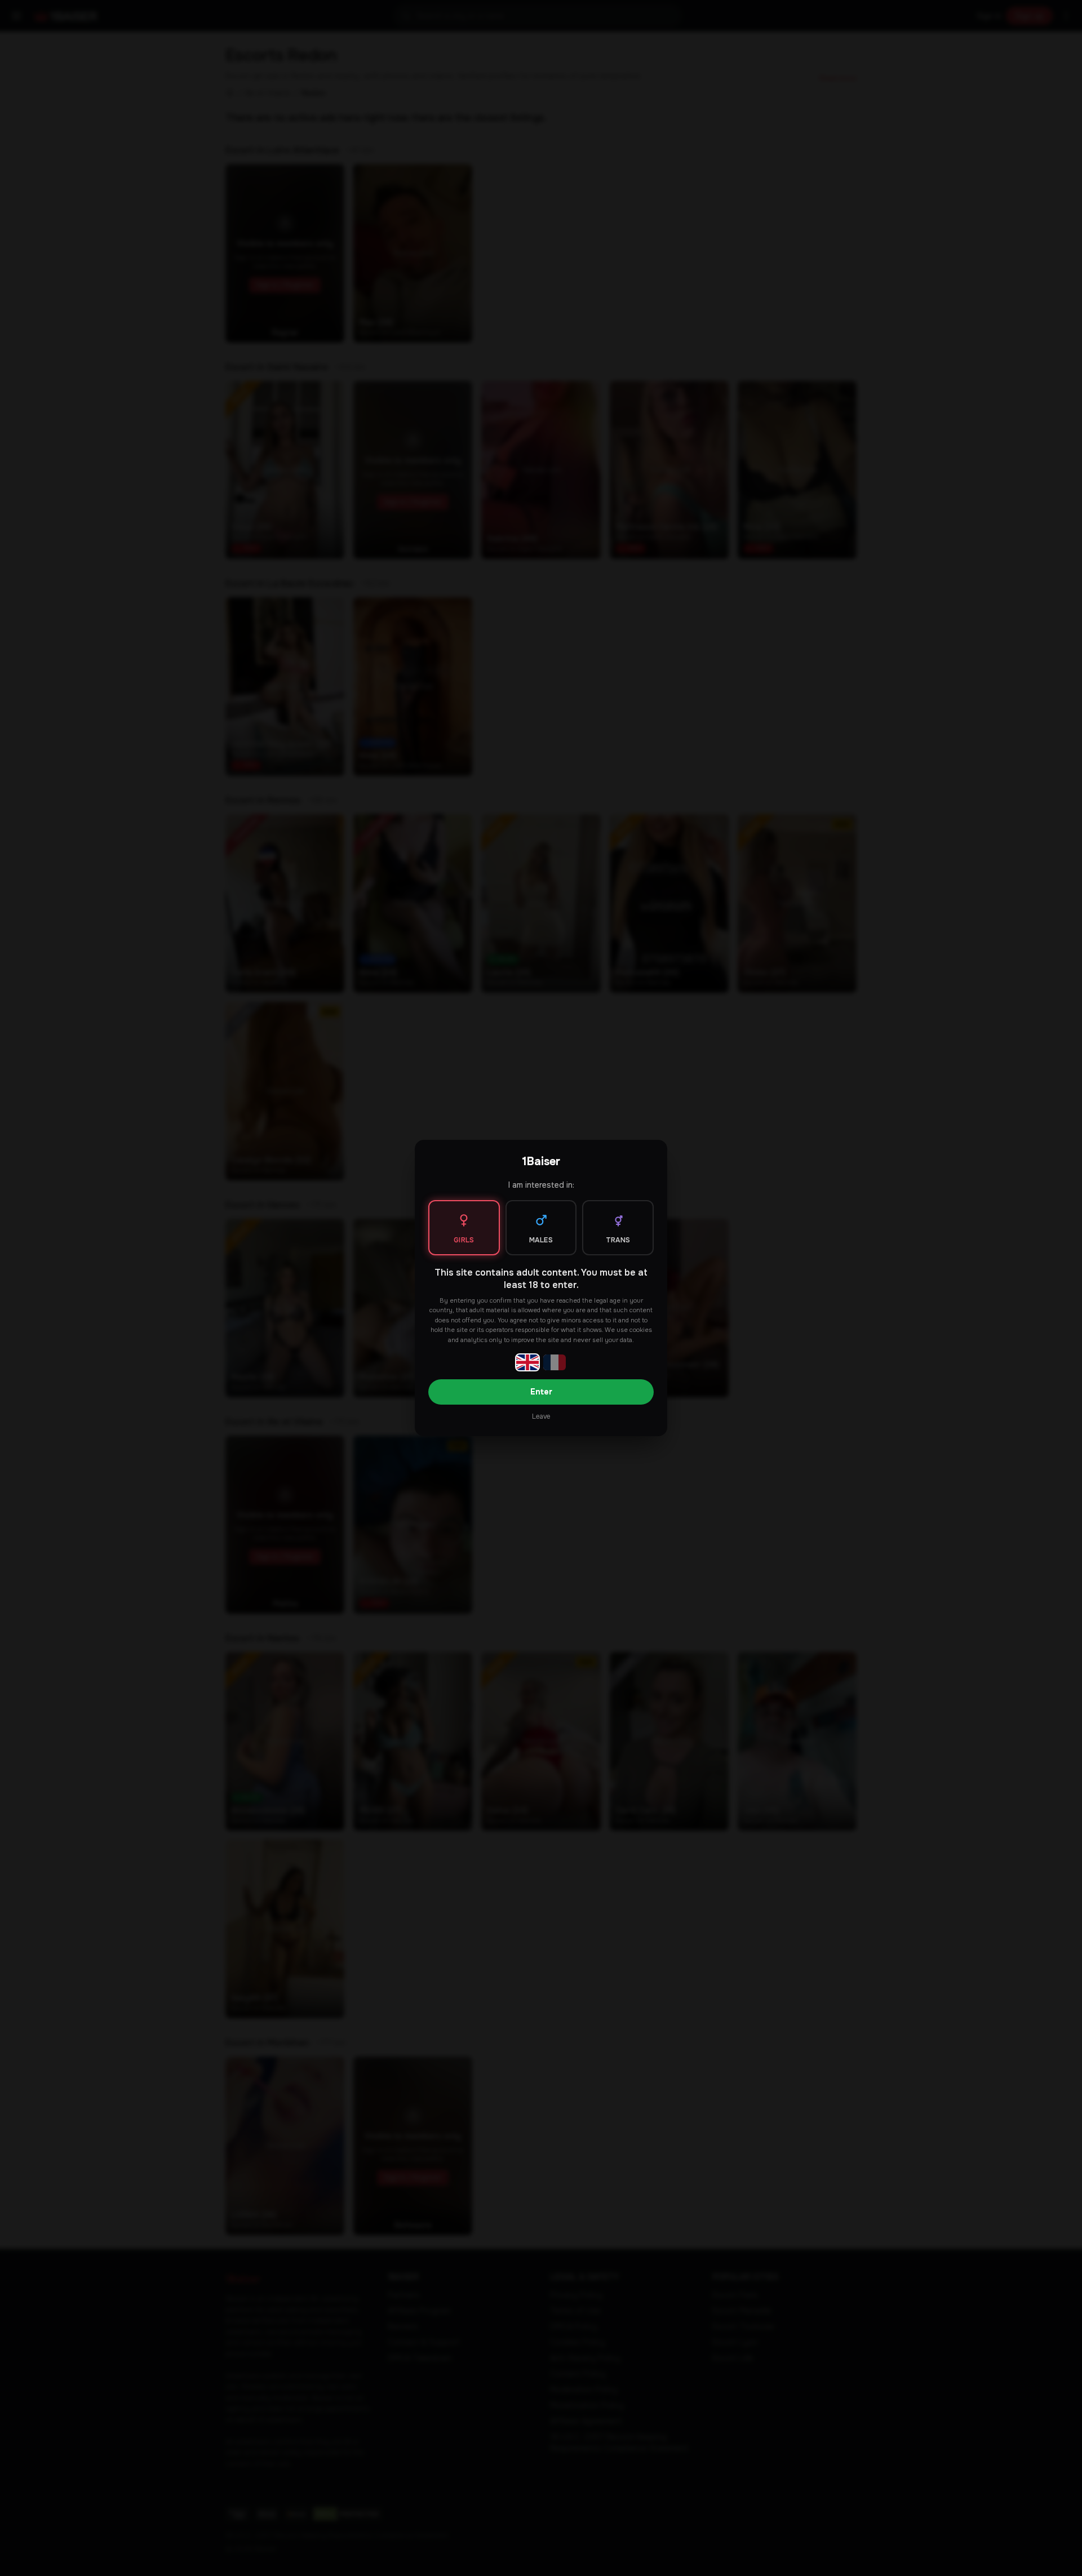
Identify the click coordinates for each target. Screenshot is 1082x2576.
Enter (541, 1392)
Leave (541, 1416)
